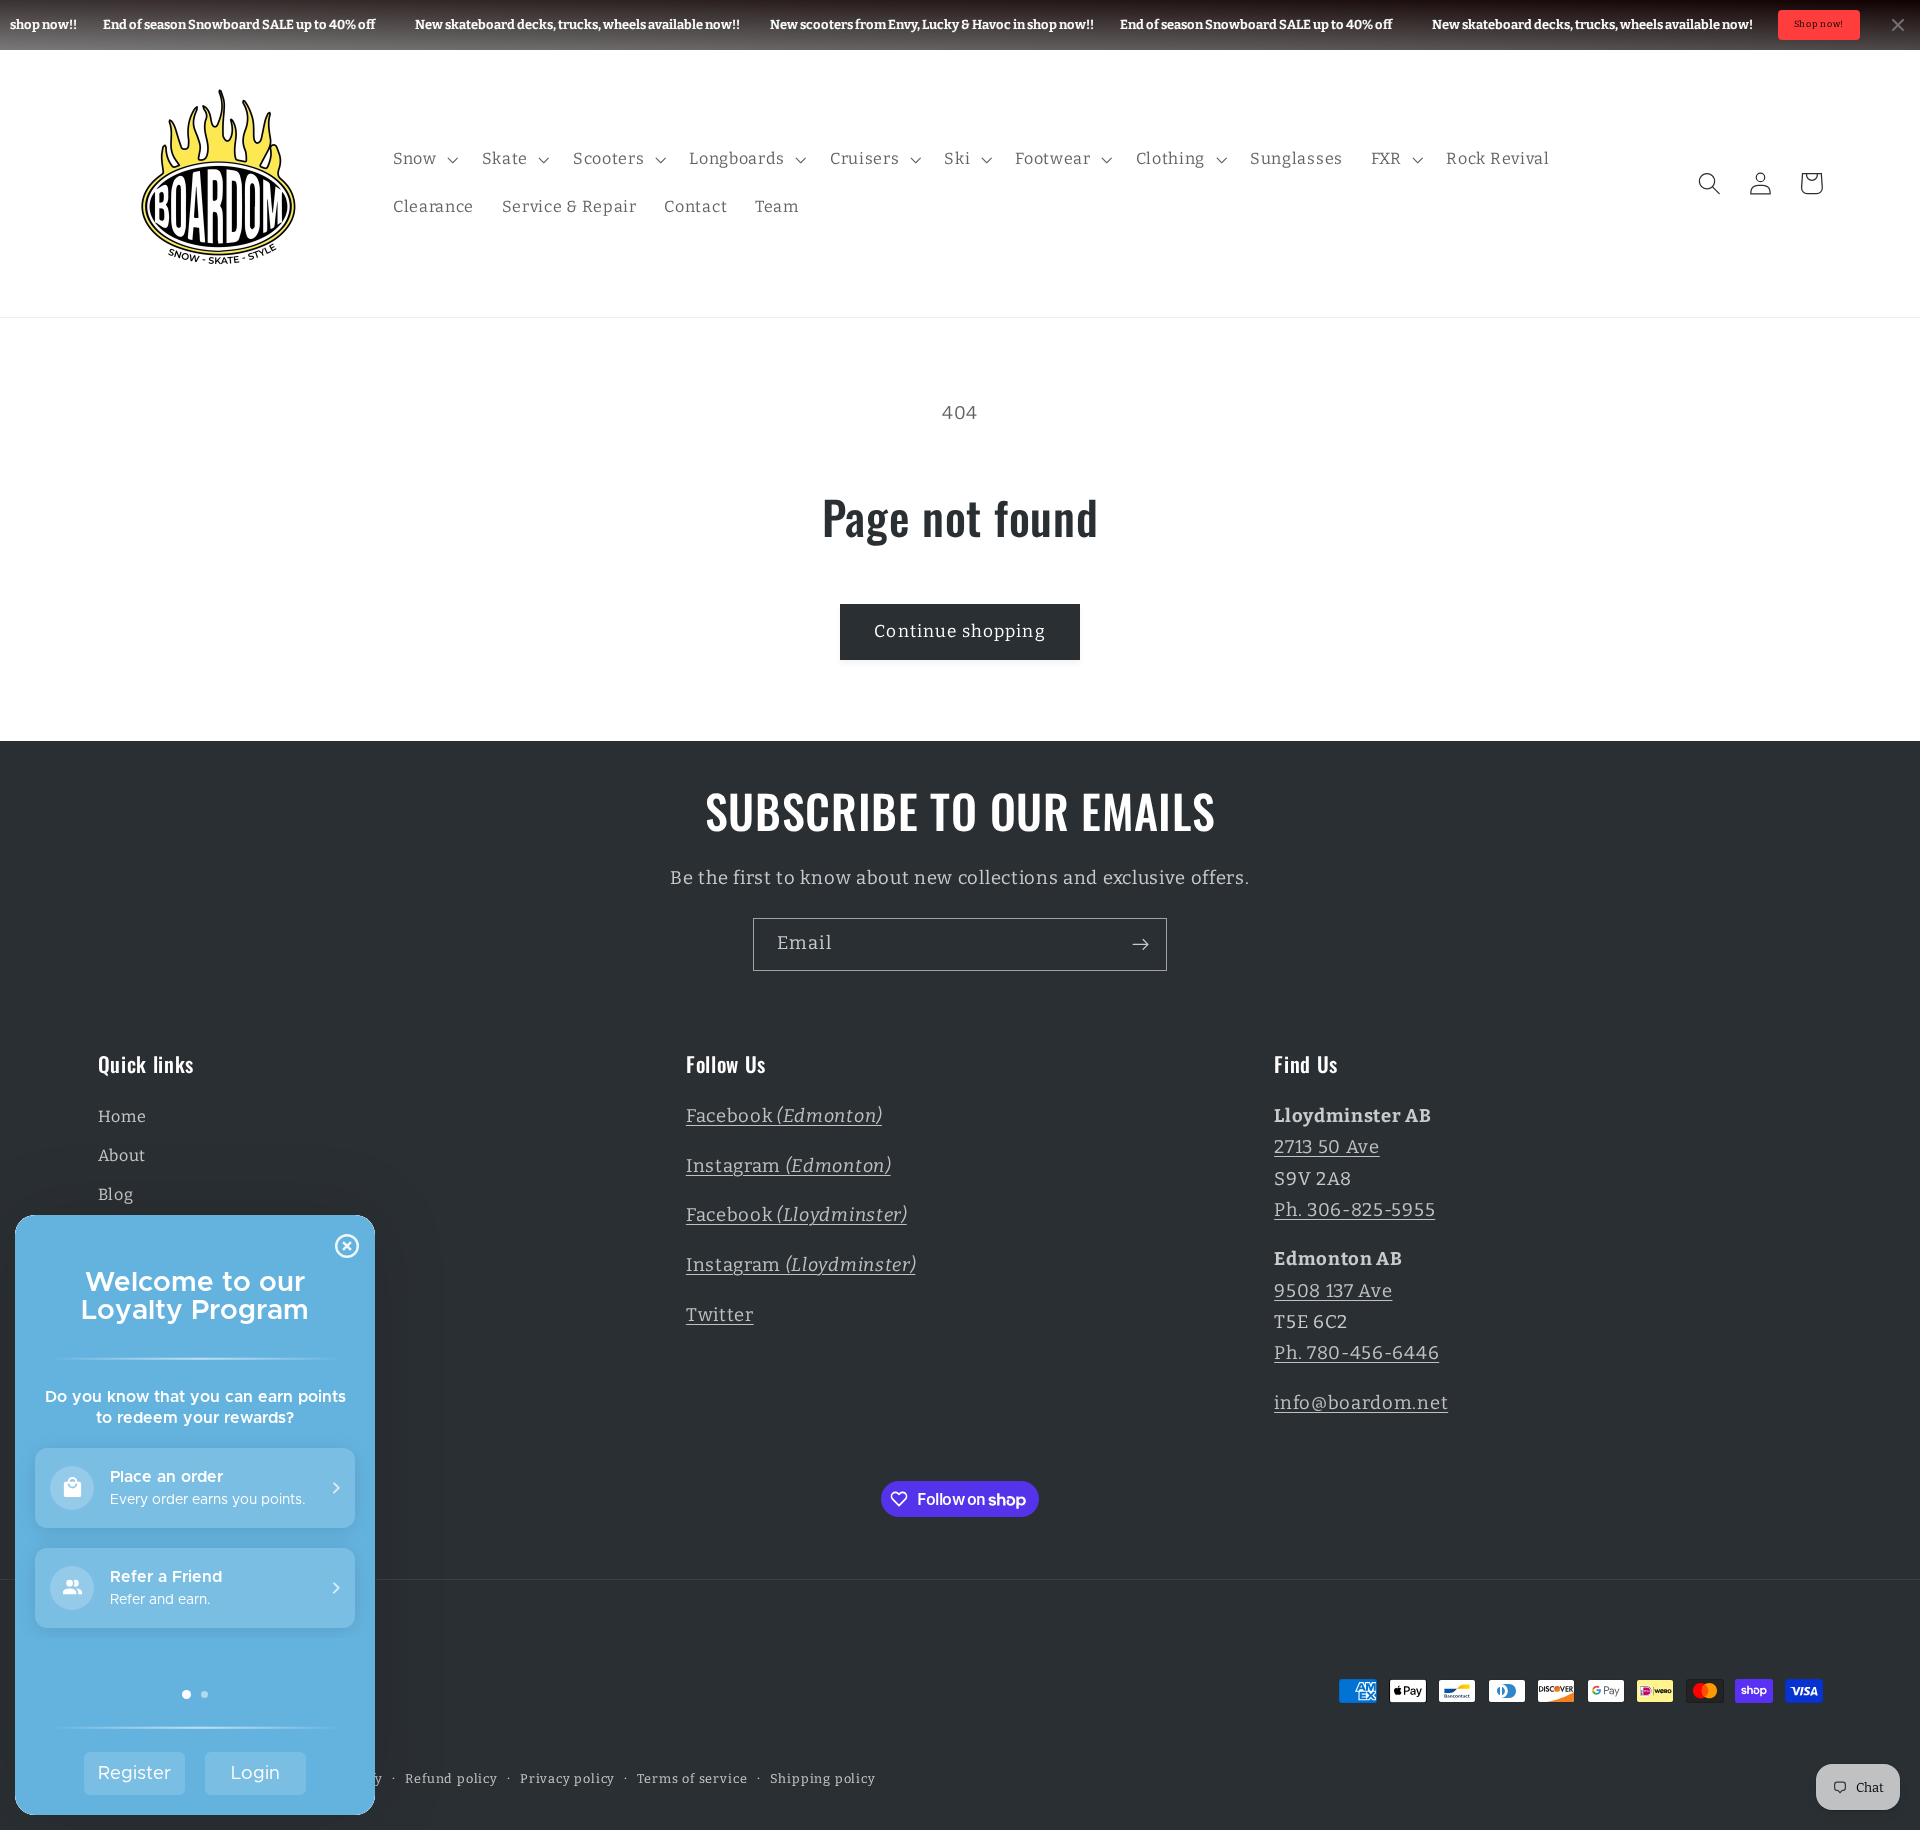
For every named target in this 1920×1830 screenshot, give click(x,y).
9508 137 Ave (1333, 1291)
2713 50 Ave (1327, 1147)
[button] (423, 159)
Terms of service (692, 1778)
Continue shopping (960, 631)
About (122, 1155)
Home (122, 1116)
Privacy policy (567, 1778)
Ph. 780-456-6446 (1356, 1353)
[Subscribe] (1140, 945)
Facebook (784, 1116)
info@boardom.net (1361, 1403)
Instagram (788, 1166)
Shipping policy (823, 1778)
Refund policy (451, 1778)
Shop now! (1819, 24)
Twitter (720, 1315)
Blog (116, 1194)
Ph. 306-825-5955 (1354, 1210)
